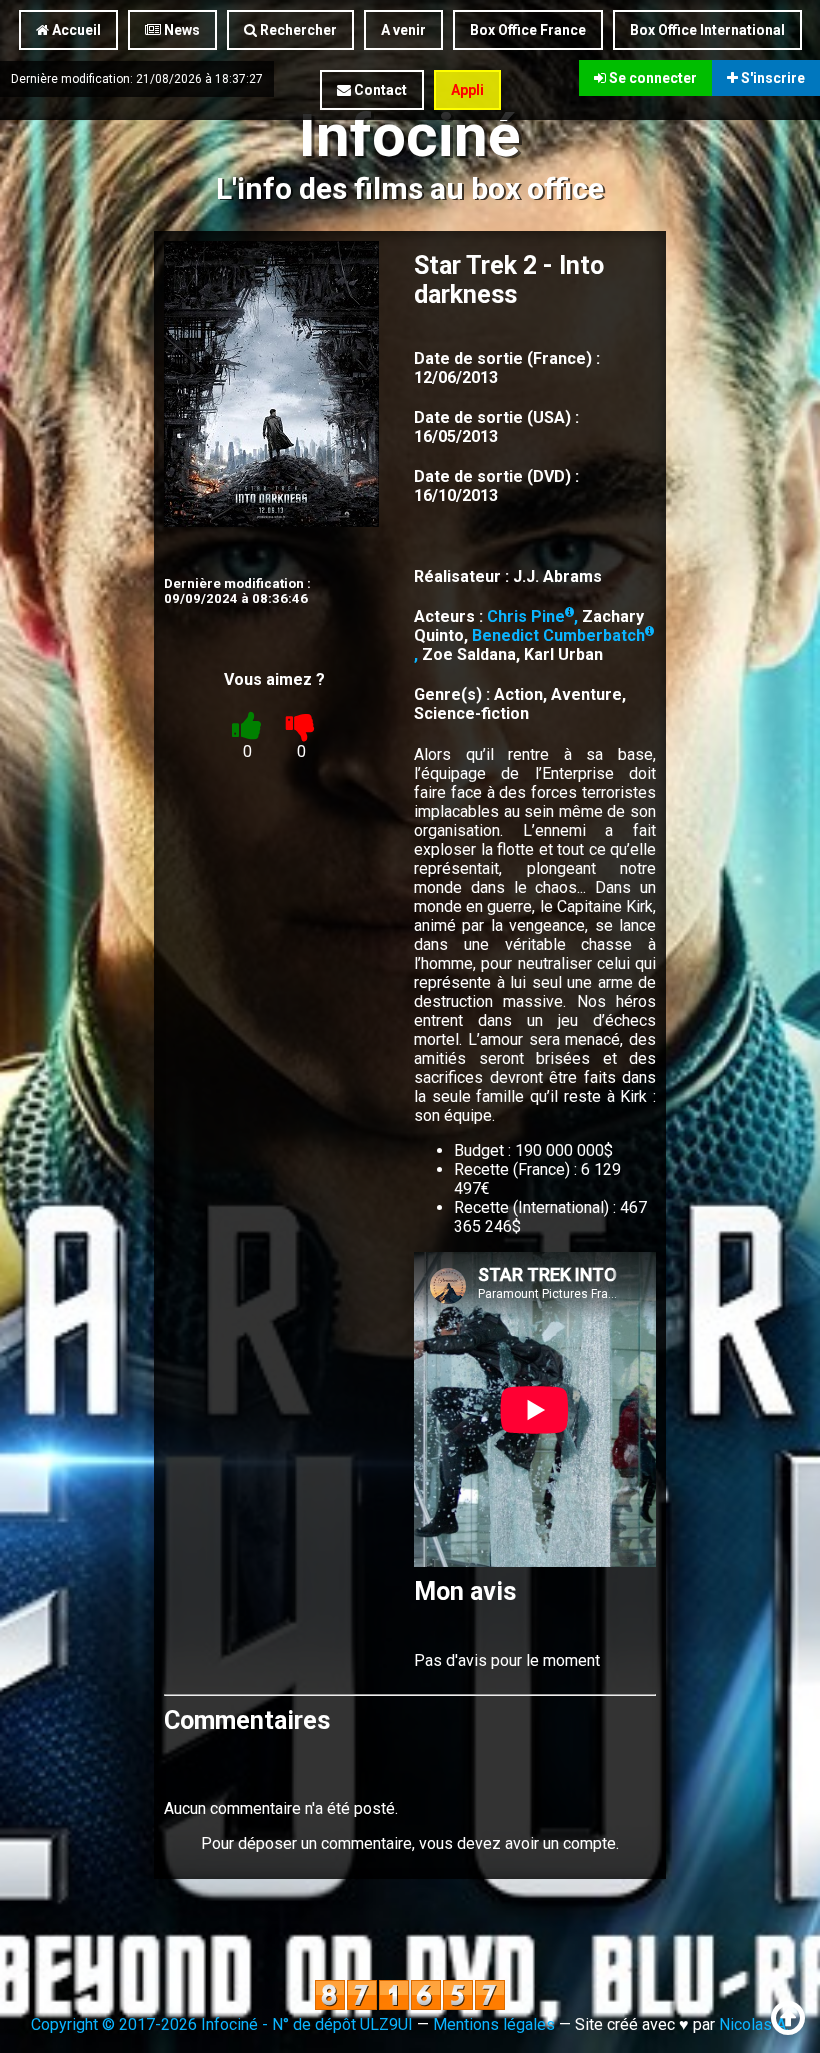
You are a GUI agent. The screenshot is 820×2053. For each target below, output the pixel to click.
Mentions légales (494, 2024)
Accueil (75, 30)
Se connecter (651, 78)
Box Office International (707, 30)
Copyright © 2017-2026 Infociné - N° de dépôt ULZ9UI (222, 2024)
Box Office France (528, 30)
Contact (379, 90)
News (180, 30)
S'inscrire (771, 78)
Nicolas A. (754, 2024)
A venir (403, 30)
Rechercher (297, 30)
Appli (467, 90)
